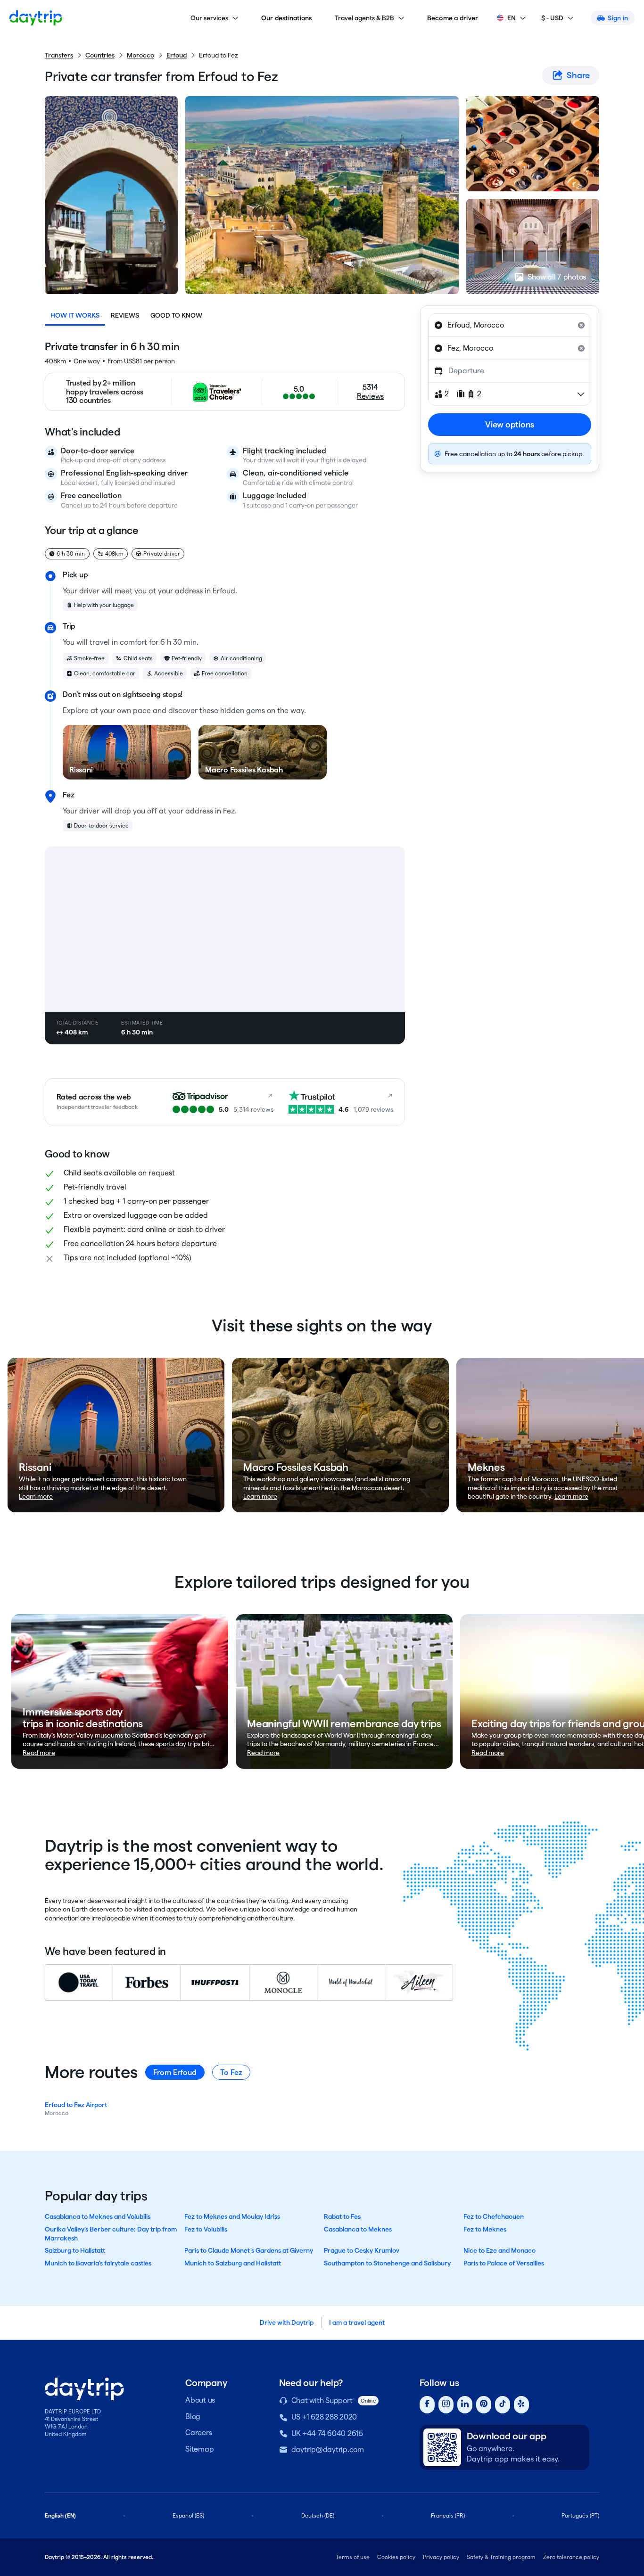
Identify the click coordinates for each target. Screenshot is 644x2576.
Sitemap (199, 2449)
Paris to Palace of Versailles (504, 2263)
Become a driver (453, 18)
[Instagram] (446, 2405)
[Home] (36, 18)
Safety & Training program (501, 2557)
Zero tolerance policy (571, 2557)
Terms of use (353, 2557)
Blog (193, 2416)
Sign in (618, 18)
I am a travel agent (357, 2322)
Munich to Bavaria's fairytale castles (98, 2263)
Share (578, 75)
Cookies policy (396, 2557)
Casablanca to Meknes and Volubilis (98, 2216)
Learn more (36, 1496)
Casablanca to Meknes (358, 2229)
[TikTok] (503, 2405)
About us (200, 2400)
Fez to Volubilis (206, 2229)
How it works (75, 315)
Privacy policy (441, 2557)
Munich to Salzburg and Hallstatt (233, 2263)
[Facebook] (427, 2405)
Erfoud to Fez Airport (76, 2105)
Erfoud (177, 55)
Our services (209, 18)
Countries (100, 55)
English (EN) (60, 2515)
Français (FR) (448, 2515)
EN (512, 18)
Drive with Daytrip (287, 2322)
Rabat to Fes (342, 2216)
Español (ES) (188, 2515)
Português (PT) (580, 2515)
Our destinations (287, 18)
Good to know (176, 315)
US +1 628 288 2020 (324, 2417)
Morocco (140, 55)
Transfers (59, 55)
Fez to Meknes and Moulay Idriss (232, 2216)
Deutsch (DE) (318, 2515)
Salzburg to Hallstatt (75, 2250)
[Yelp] (521, 2405)
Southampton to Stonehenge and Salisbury (387, 2263)
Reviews (125, 315)
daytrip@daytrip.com (328, 2449)
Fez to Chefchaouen (494, 2216)
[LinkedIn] (465, 2405)
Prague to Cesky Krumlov (362, 2250)
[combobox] (510, 325)
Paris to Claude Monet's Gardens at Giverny (249, 2250)
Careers (198, 2432)
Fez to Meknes (485, 2229)
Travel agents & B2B (364, 18)
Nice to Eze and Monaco (500, 2250)
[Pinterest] (484, 2405)
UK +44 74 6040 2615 (327, 2433)
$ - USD (552, 18)
